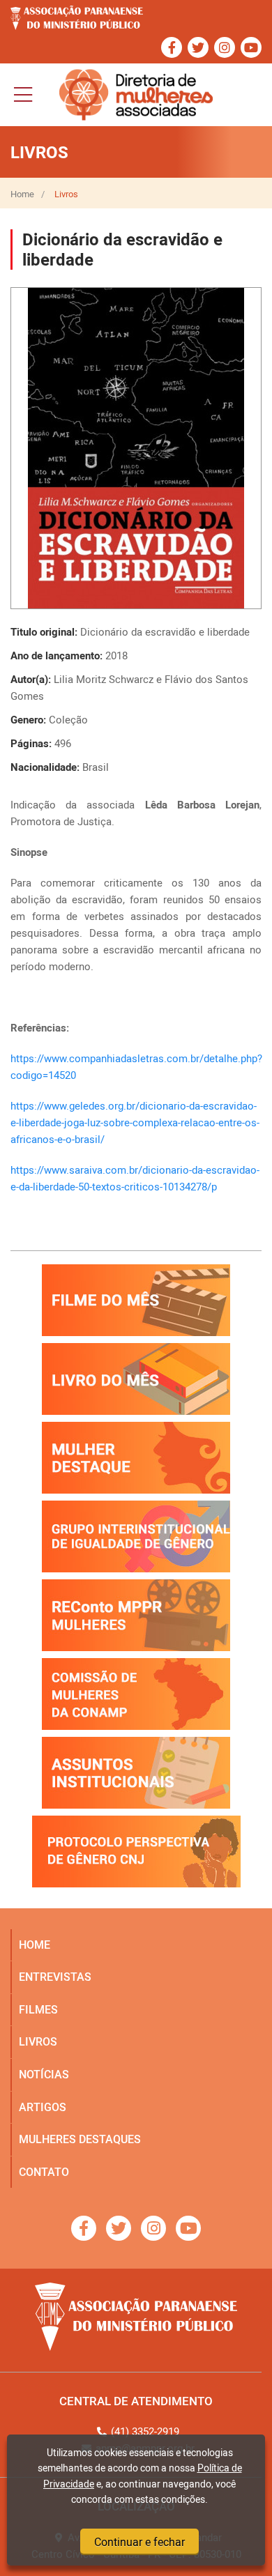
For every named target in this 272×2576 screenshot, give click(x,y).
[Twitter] (198, 47)
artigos (43, 2107)
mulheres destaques (80, 2139)
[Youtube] (251, 47)
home (35, 1945)
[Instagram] (225, 47)
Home (22, 194)
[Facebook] (172, 47)
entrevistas (55, 1977)
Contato (44, 2172)
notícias (44, 2074)
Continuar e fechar (139, 2542)
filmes (38, 2009)
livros (38, 2041)
